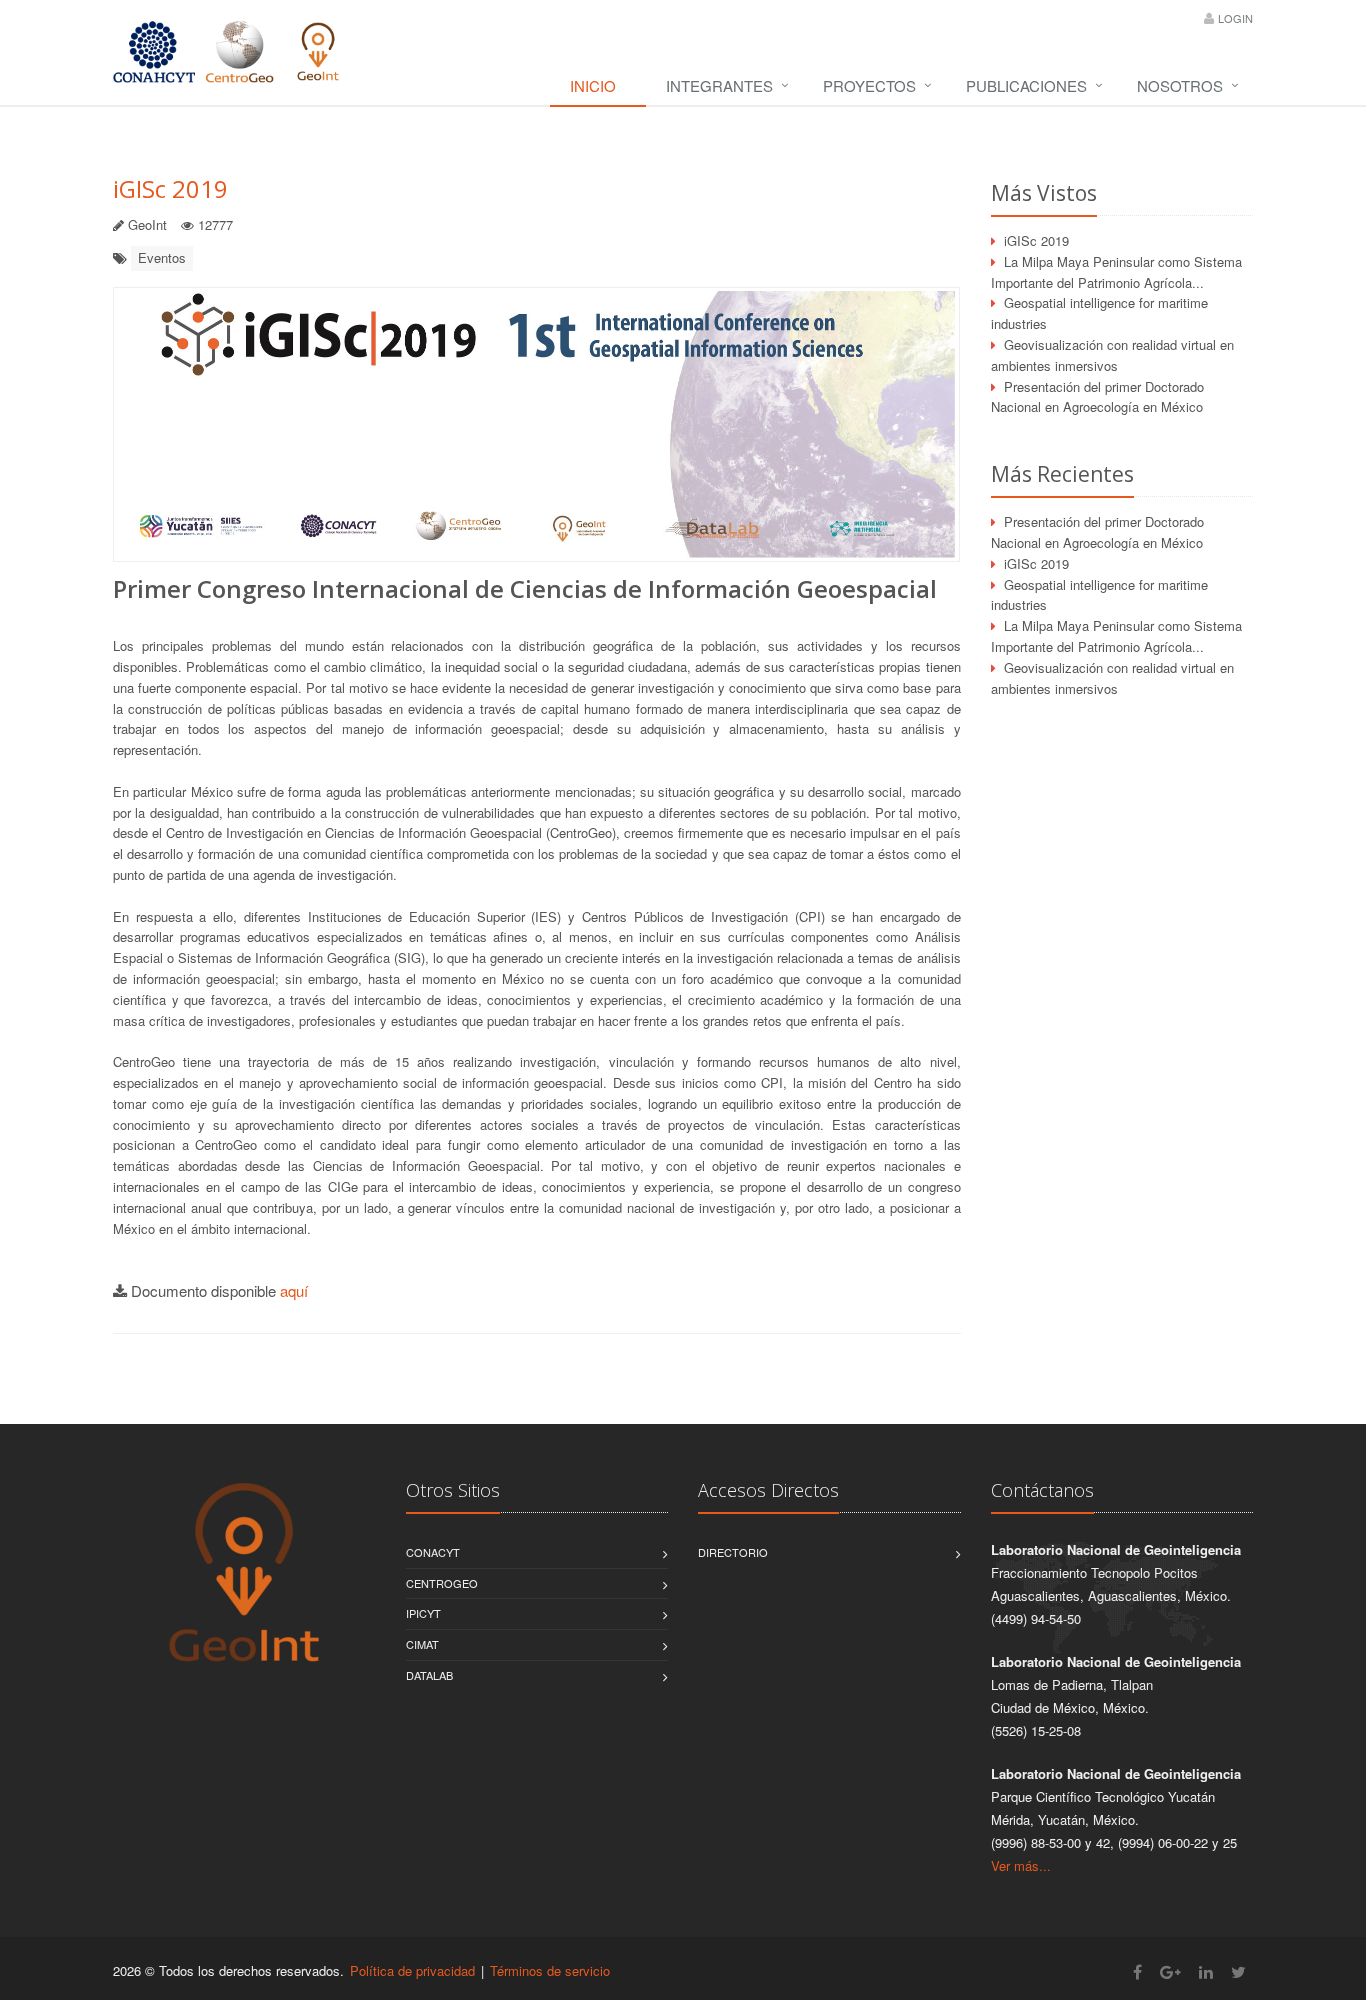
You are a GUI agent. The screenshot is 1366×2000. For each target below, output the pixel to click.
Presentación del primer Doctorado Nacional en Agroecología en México (1097, 397)
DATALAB (429, 1675)
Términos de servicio (550, 1970)
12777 (215, 224)
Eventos (162, 257)
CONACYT (433, 1552)
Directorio (733, 1552)
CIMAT (422, 1644)
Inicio (593, 85)
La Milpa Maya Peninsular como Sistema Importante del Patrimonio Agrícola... (1116, 272)
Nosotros (1180, 85)
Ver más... (1021, 1865)
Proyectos (869, 85)
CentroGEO (442, 1583)
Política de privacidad (412, 1970)
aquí (294, 1290)
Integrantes (719, 85)
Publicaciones (1026, 85)
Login (1235, 18)
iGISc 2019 (170, 188)
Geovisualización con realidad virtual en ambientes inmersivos (1112, 355)
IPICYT (423, 1613)
